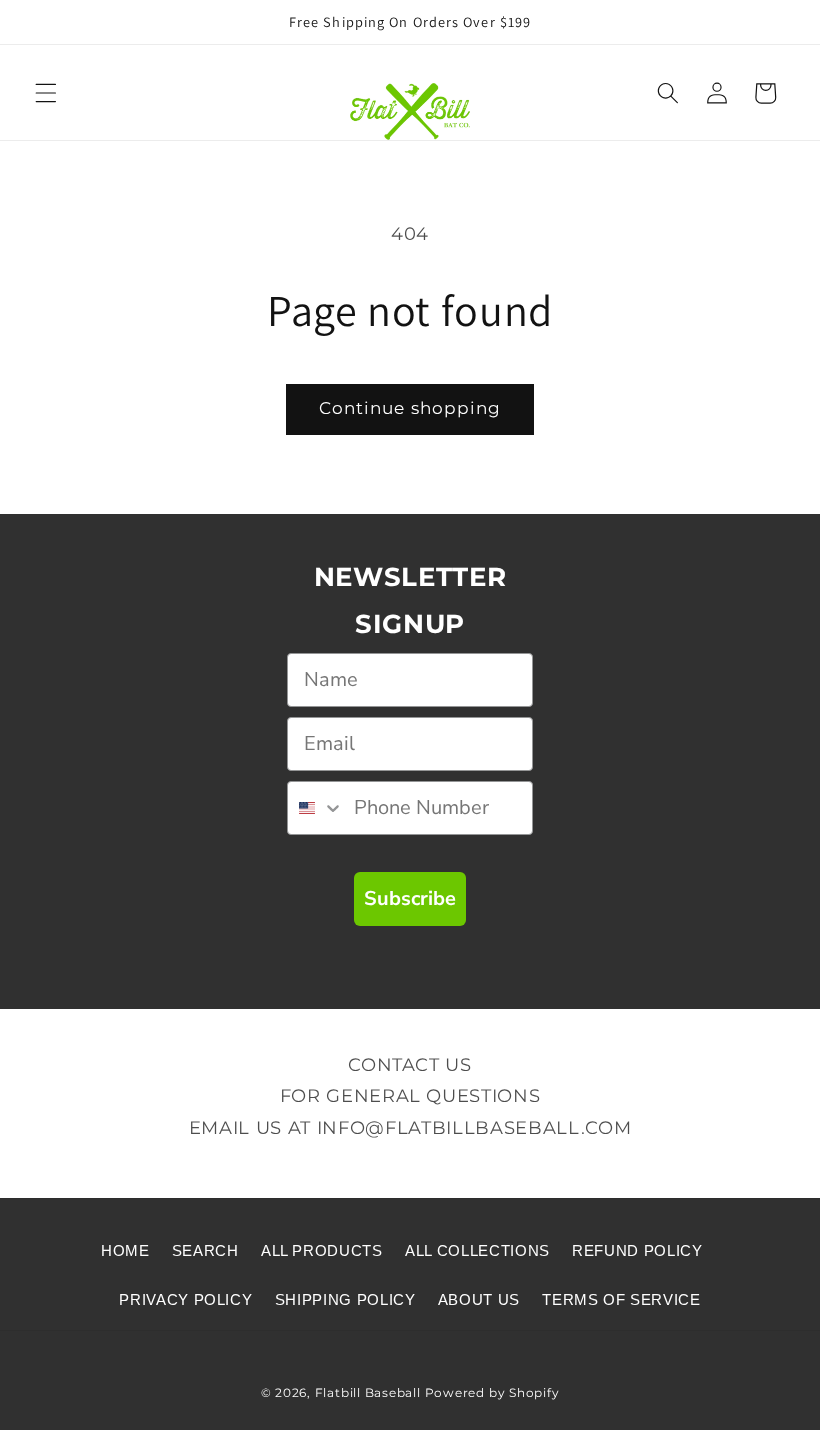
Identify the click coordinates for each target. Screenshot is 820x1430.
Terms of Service (621, 1299)
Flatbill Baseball (368, 1392)
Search (205, 1250)
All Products (322, 1250)
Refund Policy (637, 1250)
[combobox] (316, 808)
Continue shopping (410, 408)
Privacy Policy (185, 1299)
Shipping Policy (345, 1299)
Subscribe (410, 898)
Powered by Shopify (492, 1392)
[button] (46, 93)
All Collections (477, 1250)
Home (125, 1250)
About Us (479, 1299)
